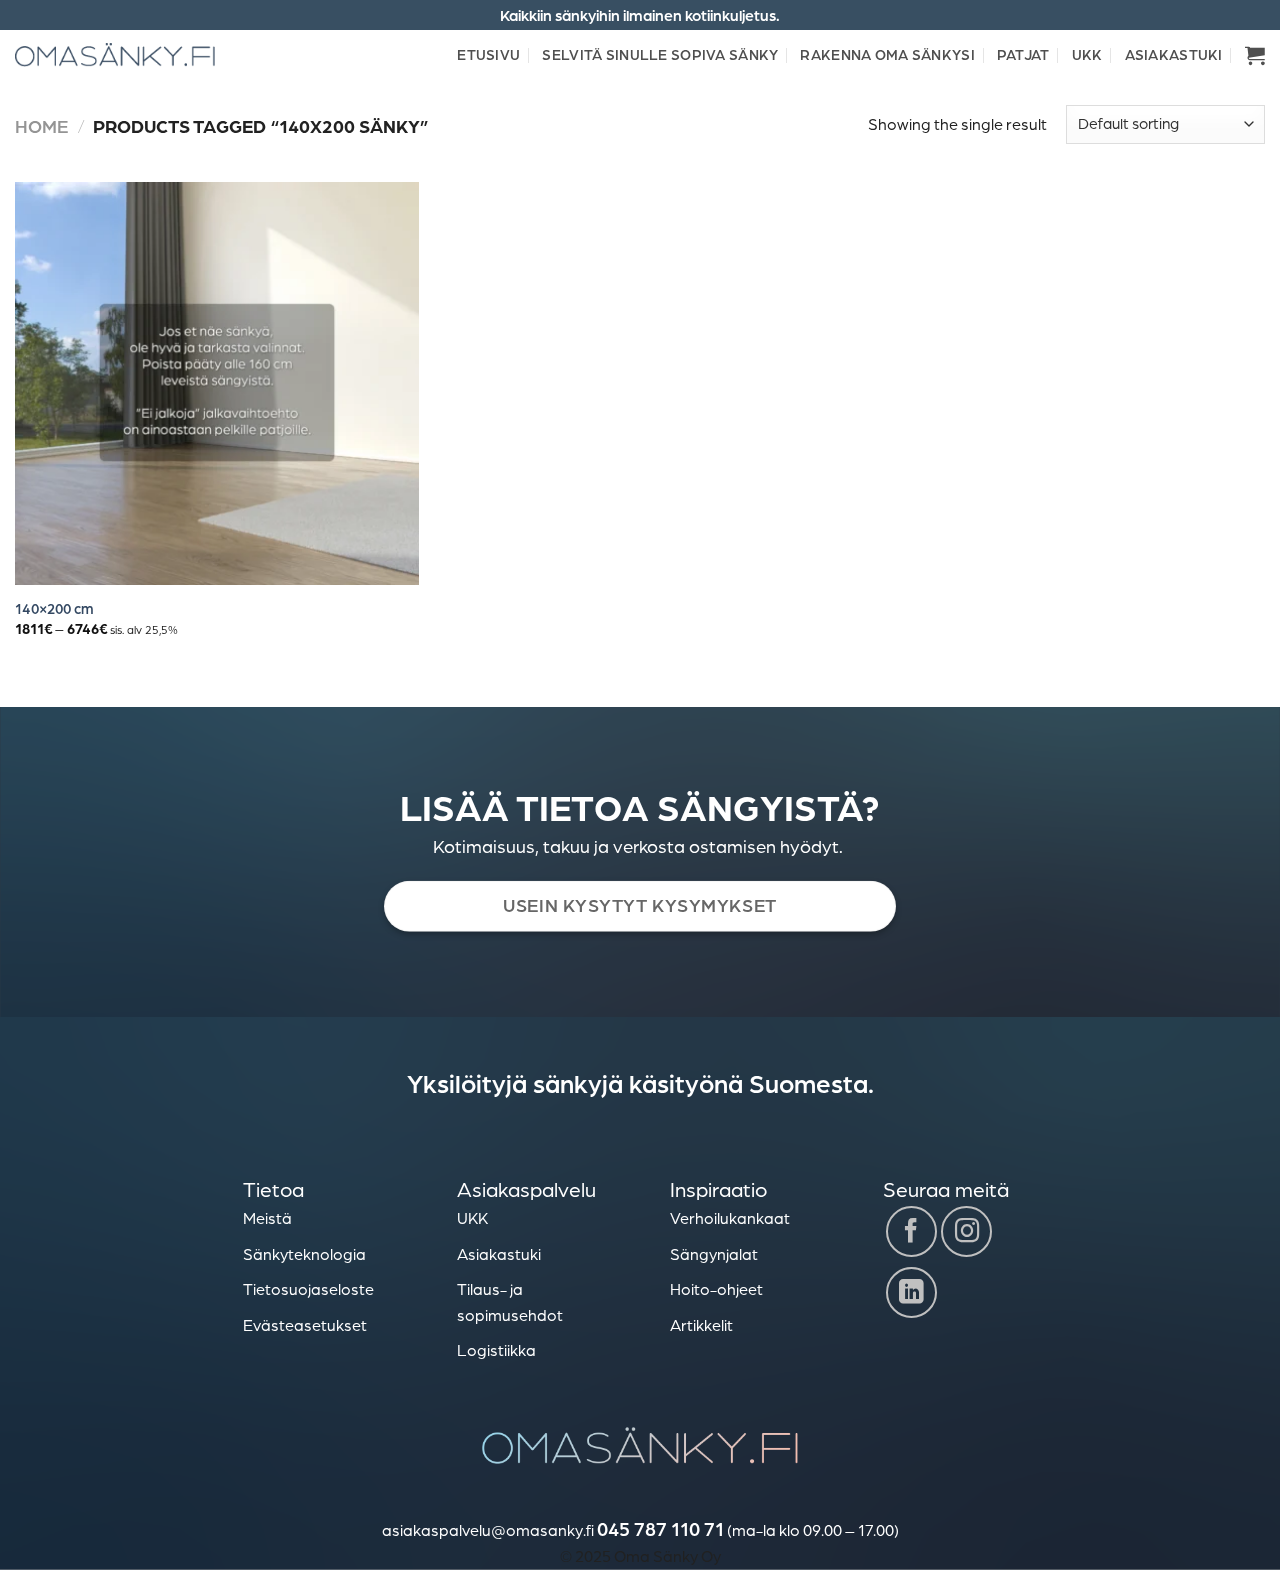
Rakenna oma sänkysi (887, 54)
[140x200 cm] (217, 384)
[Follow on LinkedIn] (911, 1292)
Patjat (1023, 54)
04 (608, 1529)
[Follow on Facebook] (911, 1231)
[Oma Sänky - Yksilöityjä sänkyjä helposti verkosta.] (115, 54)
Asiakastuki (1174, 54)
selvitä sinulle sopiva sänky (660, 54)
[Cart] (1255, 55)
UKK (1087, 54)
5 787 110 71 (671, 1529)
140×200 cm (54, 608)
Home (41, 125)
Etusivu (488, 54)
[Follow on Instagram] (966, 1231)
